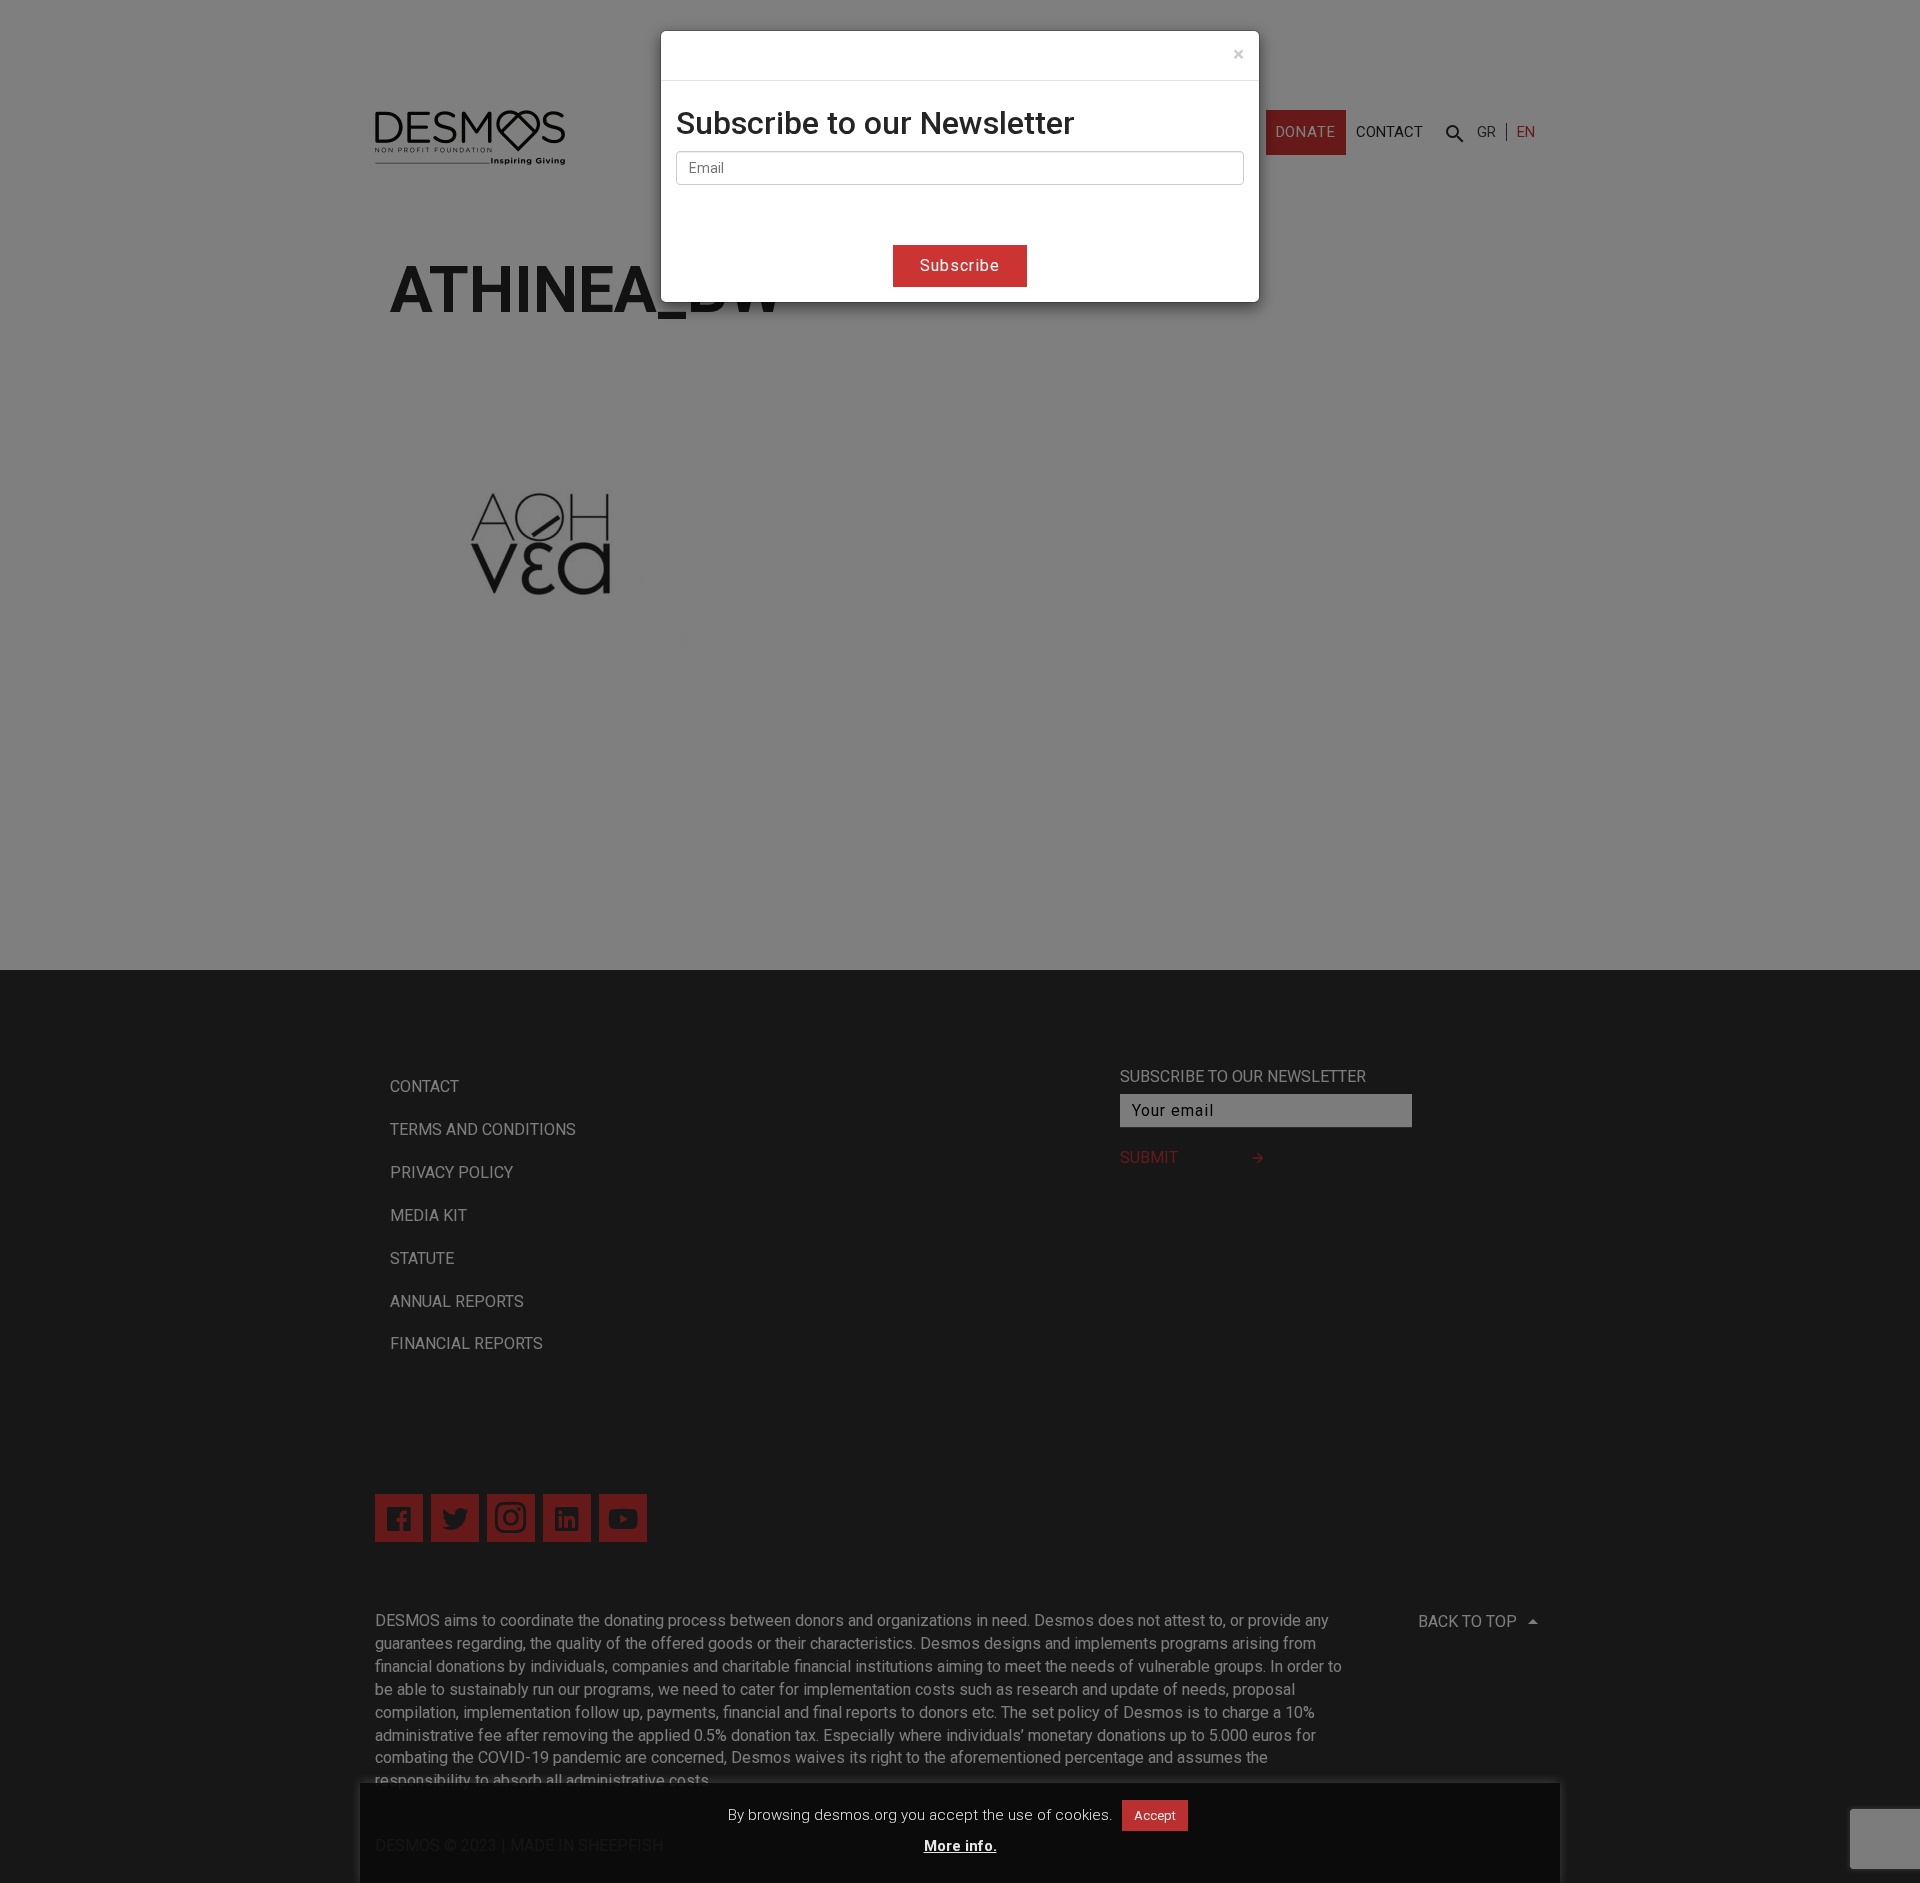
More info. (960, 1846)
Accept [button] (1155, 1815)
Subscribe (960, 265)
